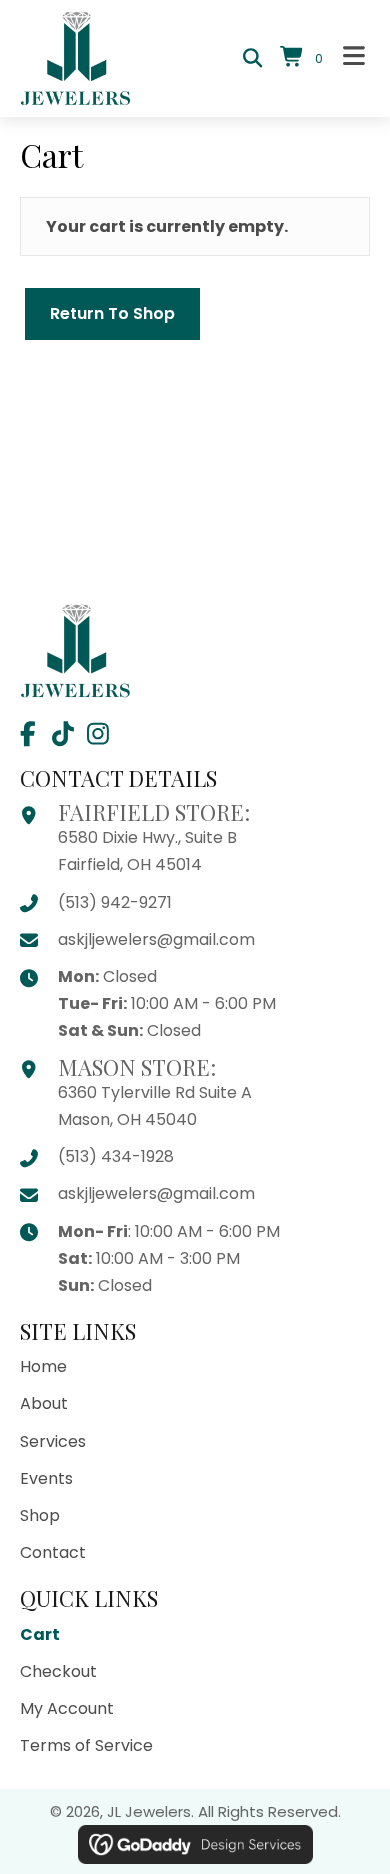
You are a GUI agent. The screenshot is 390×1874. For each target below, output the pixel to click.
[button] (27, 733)
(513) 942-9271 (115, 902)
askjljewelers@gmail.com (156, 939)
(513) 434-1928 (116, 1156)
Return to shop (112, 313)
